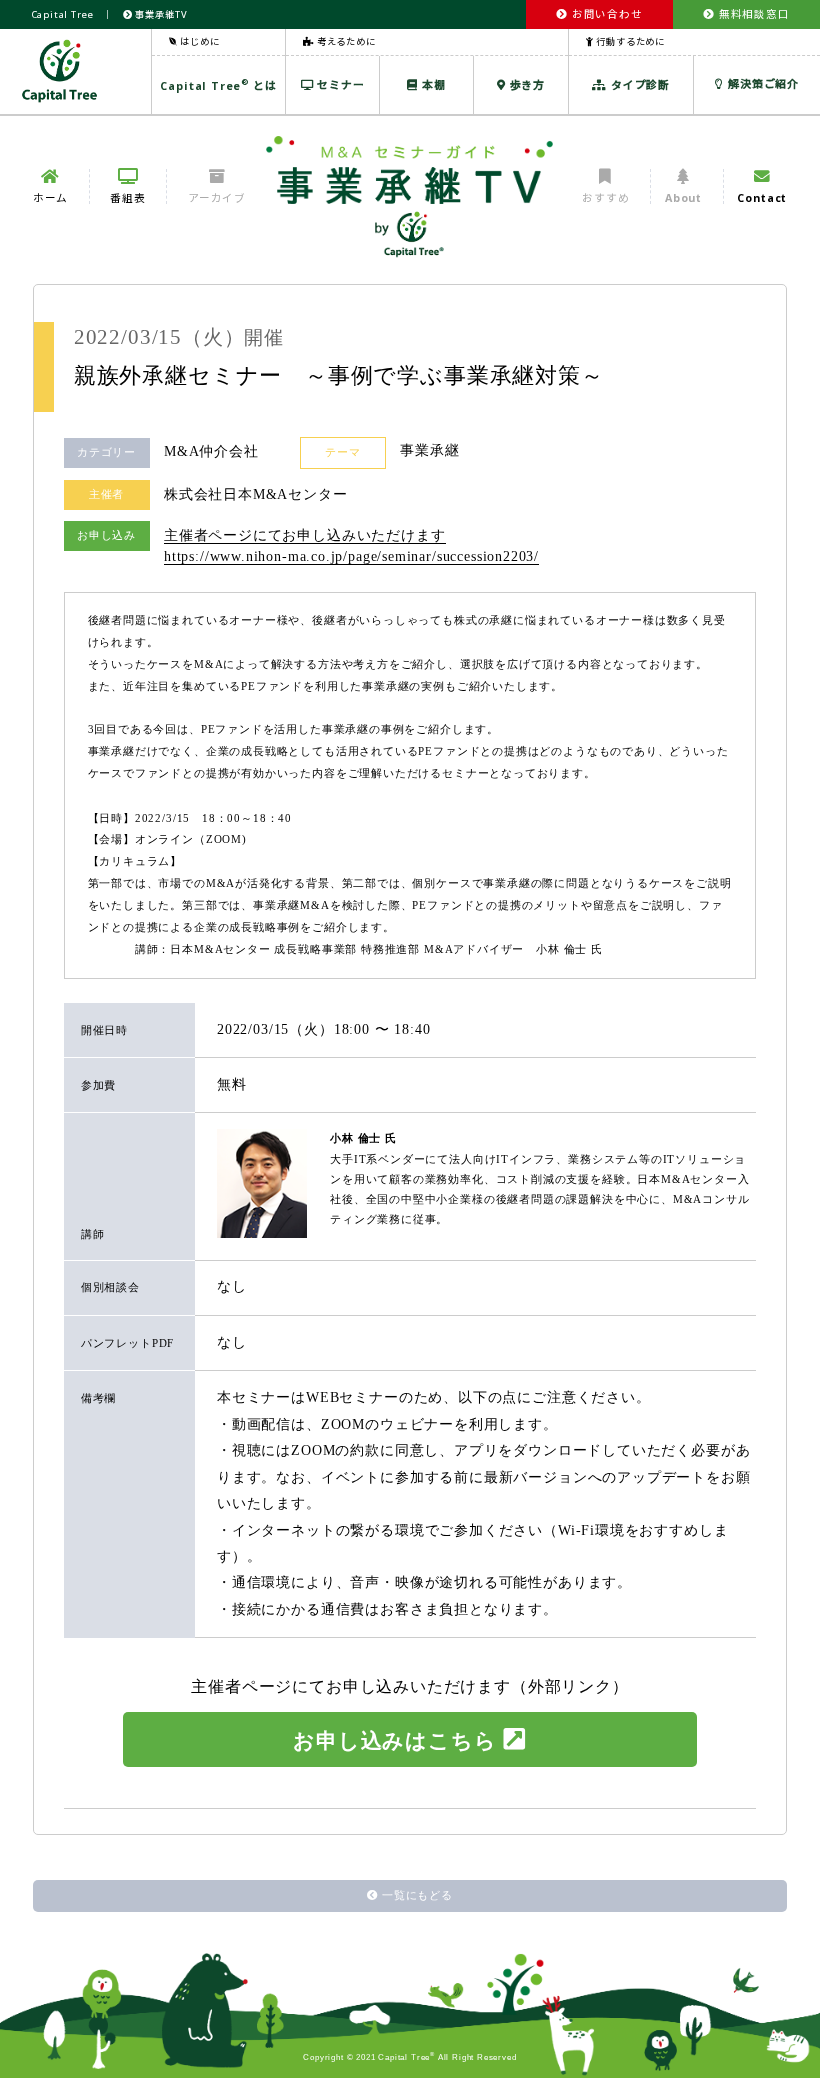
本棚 (431, 84)
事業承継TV (160, 14)
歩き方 (525, 84)
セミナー (339, 84)
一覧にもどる (417, 1895)
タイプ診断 (638, 84)
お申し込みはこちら (394, 1741)
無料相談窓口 (752, 14)
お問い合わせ (605, 14)
